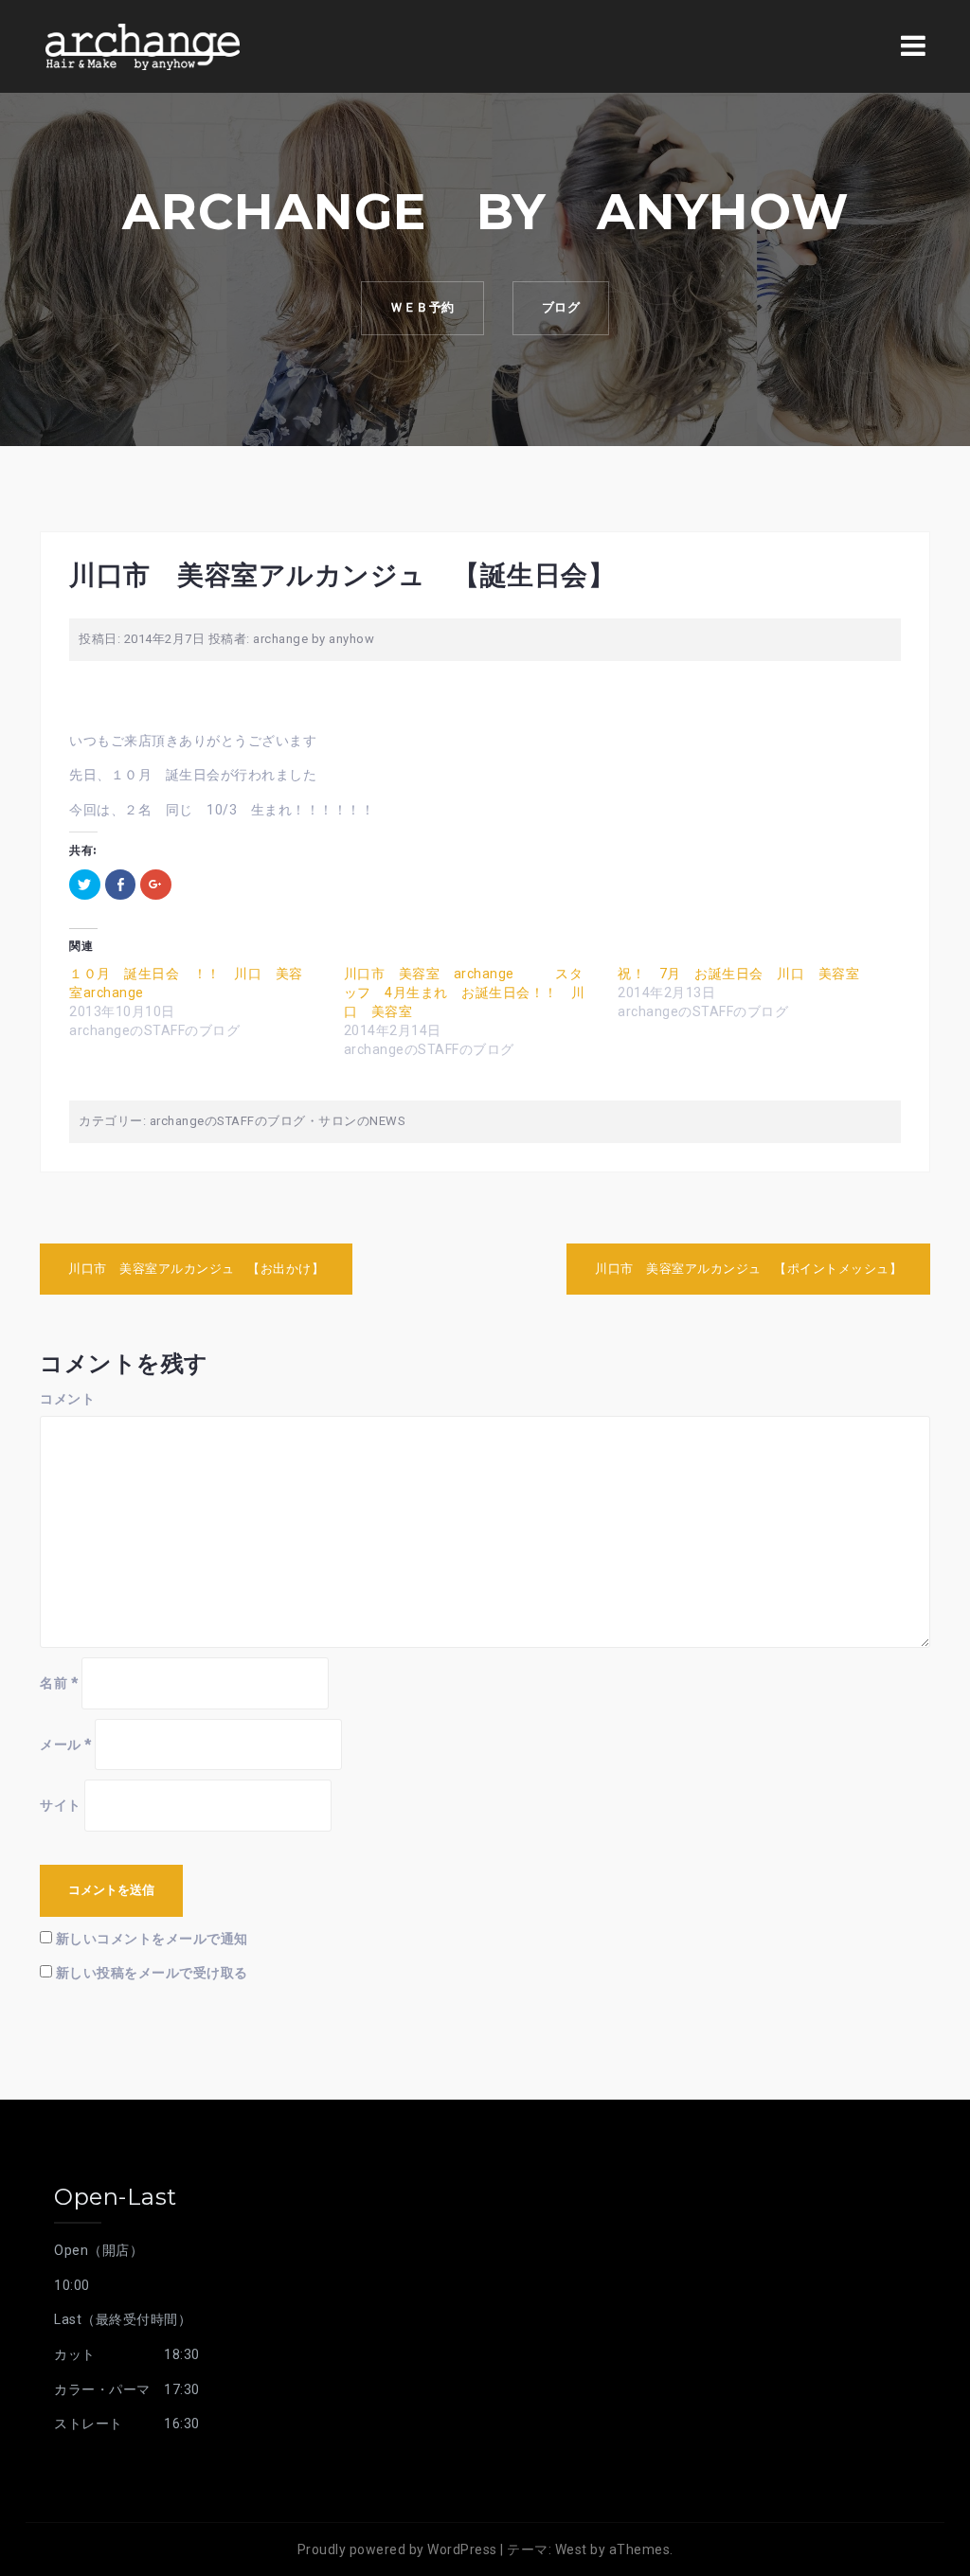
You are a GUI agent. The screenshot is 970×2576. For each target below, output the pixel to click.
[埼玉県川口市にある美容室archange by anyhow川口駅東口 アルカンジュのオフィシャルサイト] (142, 45)
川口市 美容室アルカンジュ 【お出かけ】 (196, 1269)
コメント (67, 1399)
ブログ (561, 307)
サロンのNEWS (362, 1121)
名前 (59, 1683)
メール (66, 1744)
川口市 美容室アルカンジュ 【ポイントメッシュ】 (748, 1269)
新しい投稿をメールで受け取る (152, 1973)
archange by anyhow (314, 639)
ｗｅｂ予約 (422, 307)
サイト (61, 1805)
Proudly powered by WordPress (397, 2549)
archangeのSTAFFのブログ (228, 1121)
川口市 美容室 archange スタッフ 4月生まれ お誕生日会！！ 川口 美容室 (465, 993)
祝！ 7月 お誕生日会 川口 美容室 (738, 974)
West (571, 2549)
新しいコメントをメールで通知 (152, 1939)
